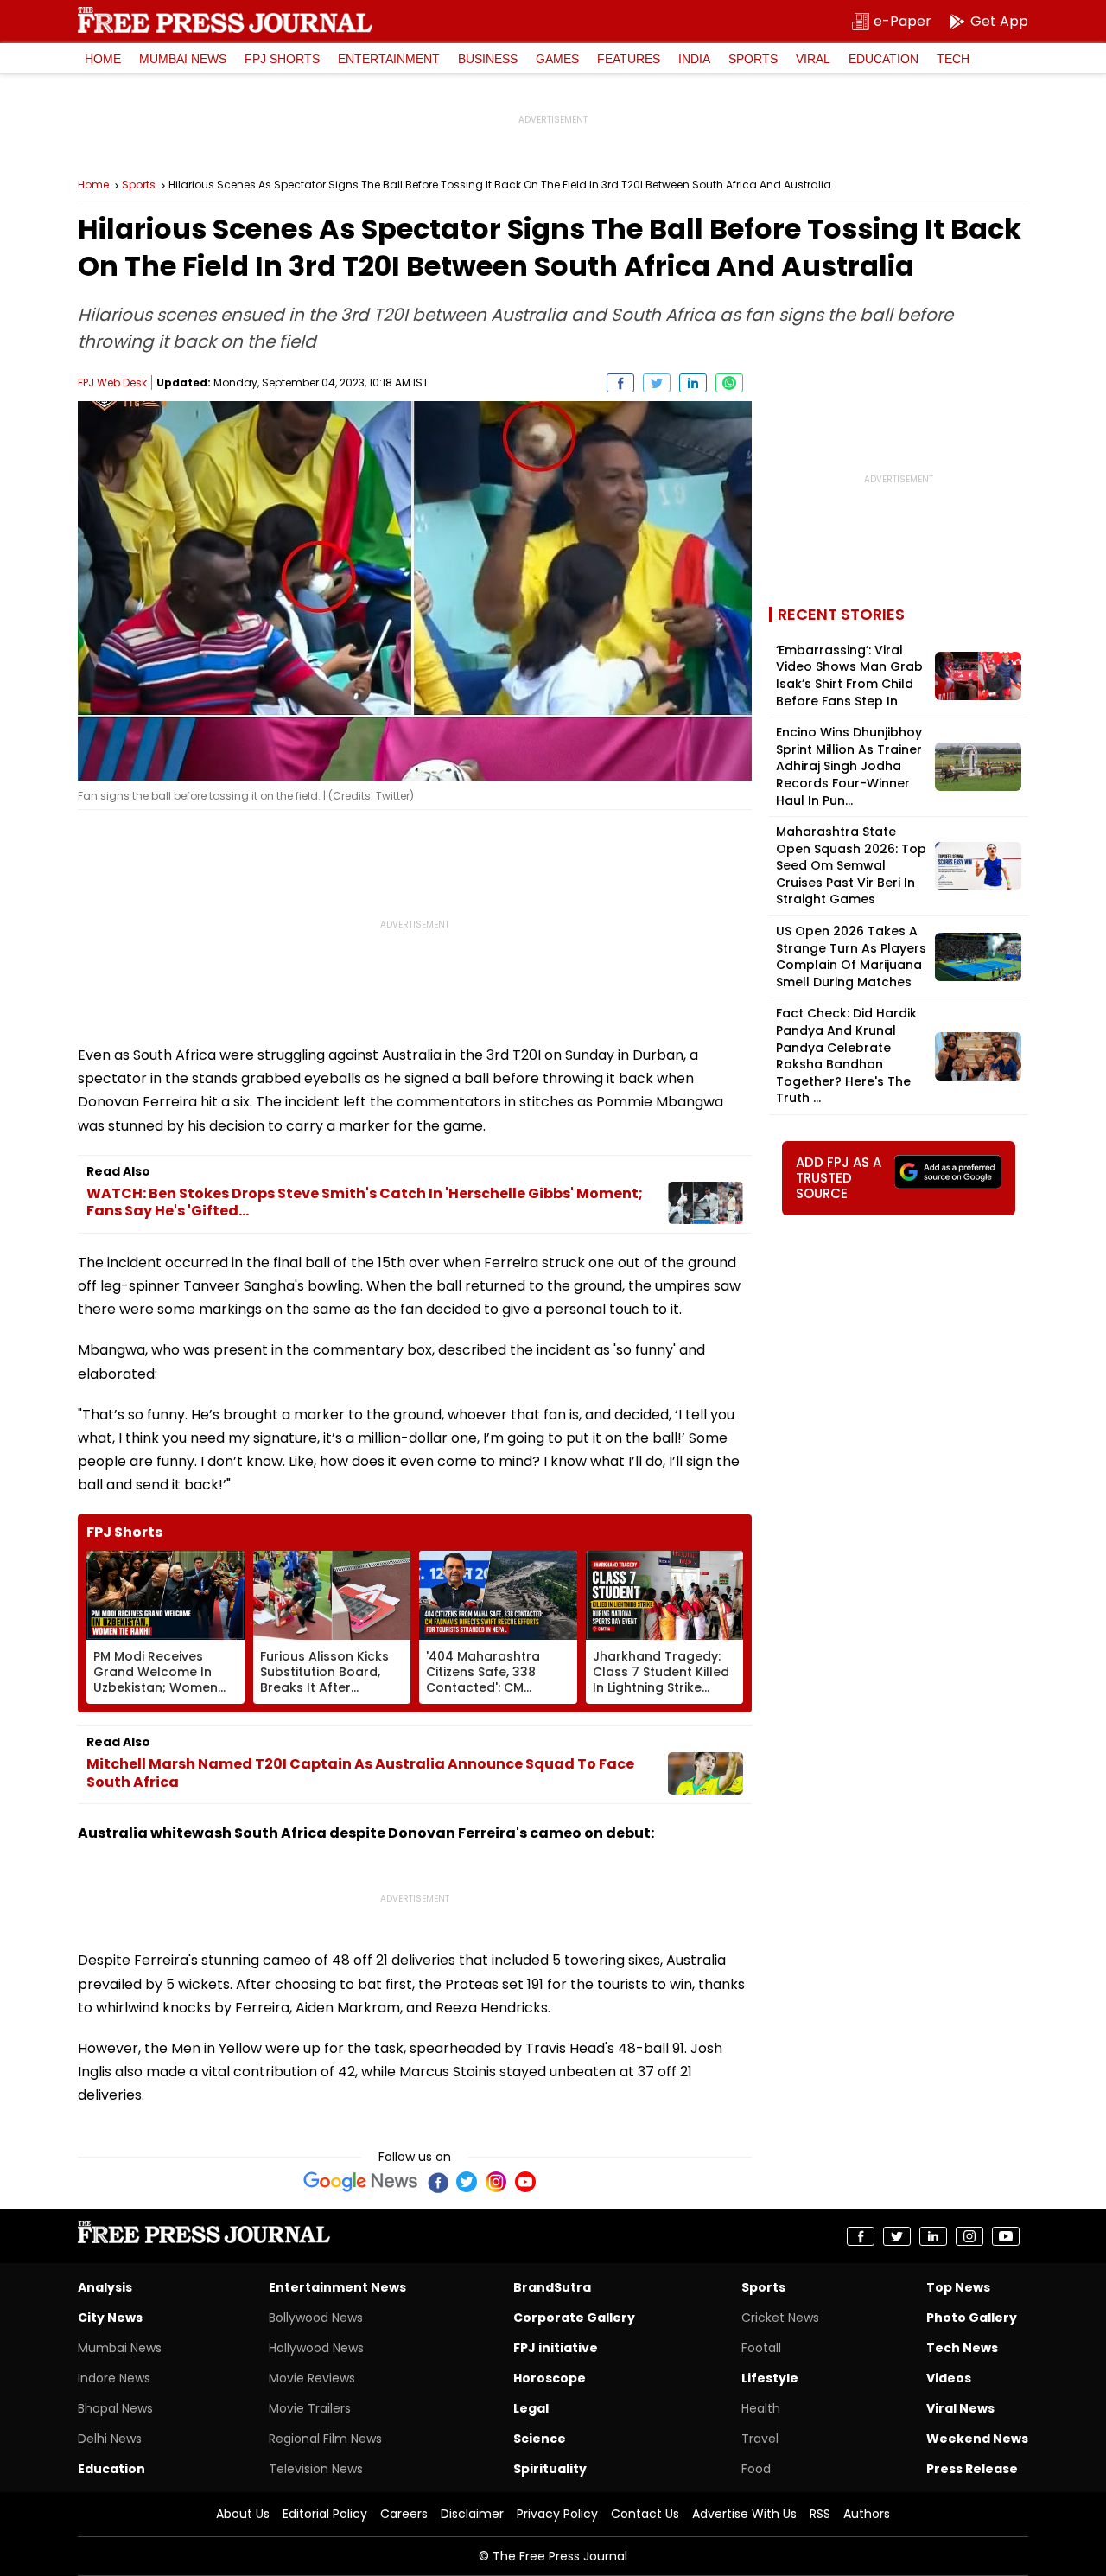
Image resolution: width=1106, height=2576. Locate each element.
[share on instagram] (969, 2236)
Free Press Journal (225, 20)
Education (884, 59)
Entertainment (389, 59)
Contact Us (645, 2514)
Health (761, 2408)
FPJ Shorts (282, 59)
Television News (316, 2469)
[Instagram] (496, 2182)
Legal (531, 2408)
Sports (753, 59)
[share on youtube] (1006, 2236)
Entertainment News (337, 2287)
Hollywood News (316, 2348)
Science (540, 2439)
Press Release (972, 2469)
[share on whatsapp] (729, 383)
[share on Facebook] (620, 383)
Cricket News (780, 2318)
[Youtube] (525, 2182)
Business (488, 59)
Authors (867, 2514)
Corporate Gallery (574, 2318)
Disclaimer (472, 2514)
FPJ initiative (556, 2348)
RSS (820, 2514)
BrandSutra (552, 2287)
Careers (404, 2514)
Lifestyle (770, 2378)
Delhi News (110, 2439)
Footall (761, 2348)
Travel (760, 2439)
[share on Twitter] (657, 383)
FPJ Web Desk (112, 383)
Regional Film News (325, 2439)
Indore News (114, 2378)
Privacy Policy (557, 2514)
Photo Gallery (972, 2318)
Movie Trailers (310, 2408)
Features (629, 59)
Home (103, 59)
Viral (813, 59)
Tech (953, 59)
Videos (949, 2378)
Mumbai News (183, 59)
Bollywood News (316, 2318)
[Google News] (361, 2182)
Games (557, 59)
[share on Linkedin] (693, 383)
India (694, 59)
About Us (243, 2514)
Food (756, 2469)
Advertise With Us (744, 2514)
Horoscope (550, 2378)
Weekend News (977, 2439)
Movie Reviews (312, 2378)
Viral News (960, 2408)
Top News (958, 2287)
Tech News (962, 2348)
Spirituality (550, 2469)
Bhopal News (115, 2408)
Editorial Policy (325, 2514)
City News (110, 2318)
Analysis (105, 2287)
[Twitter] (467, 2182)
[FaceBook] (437, 2182)
